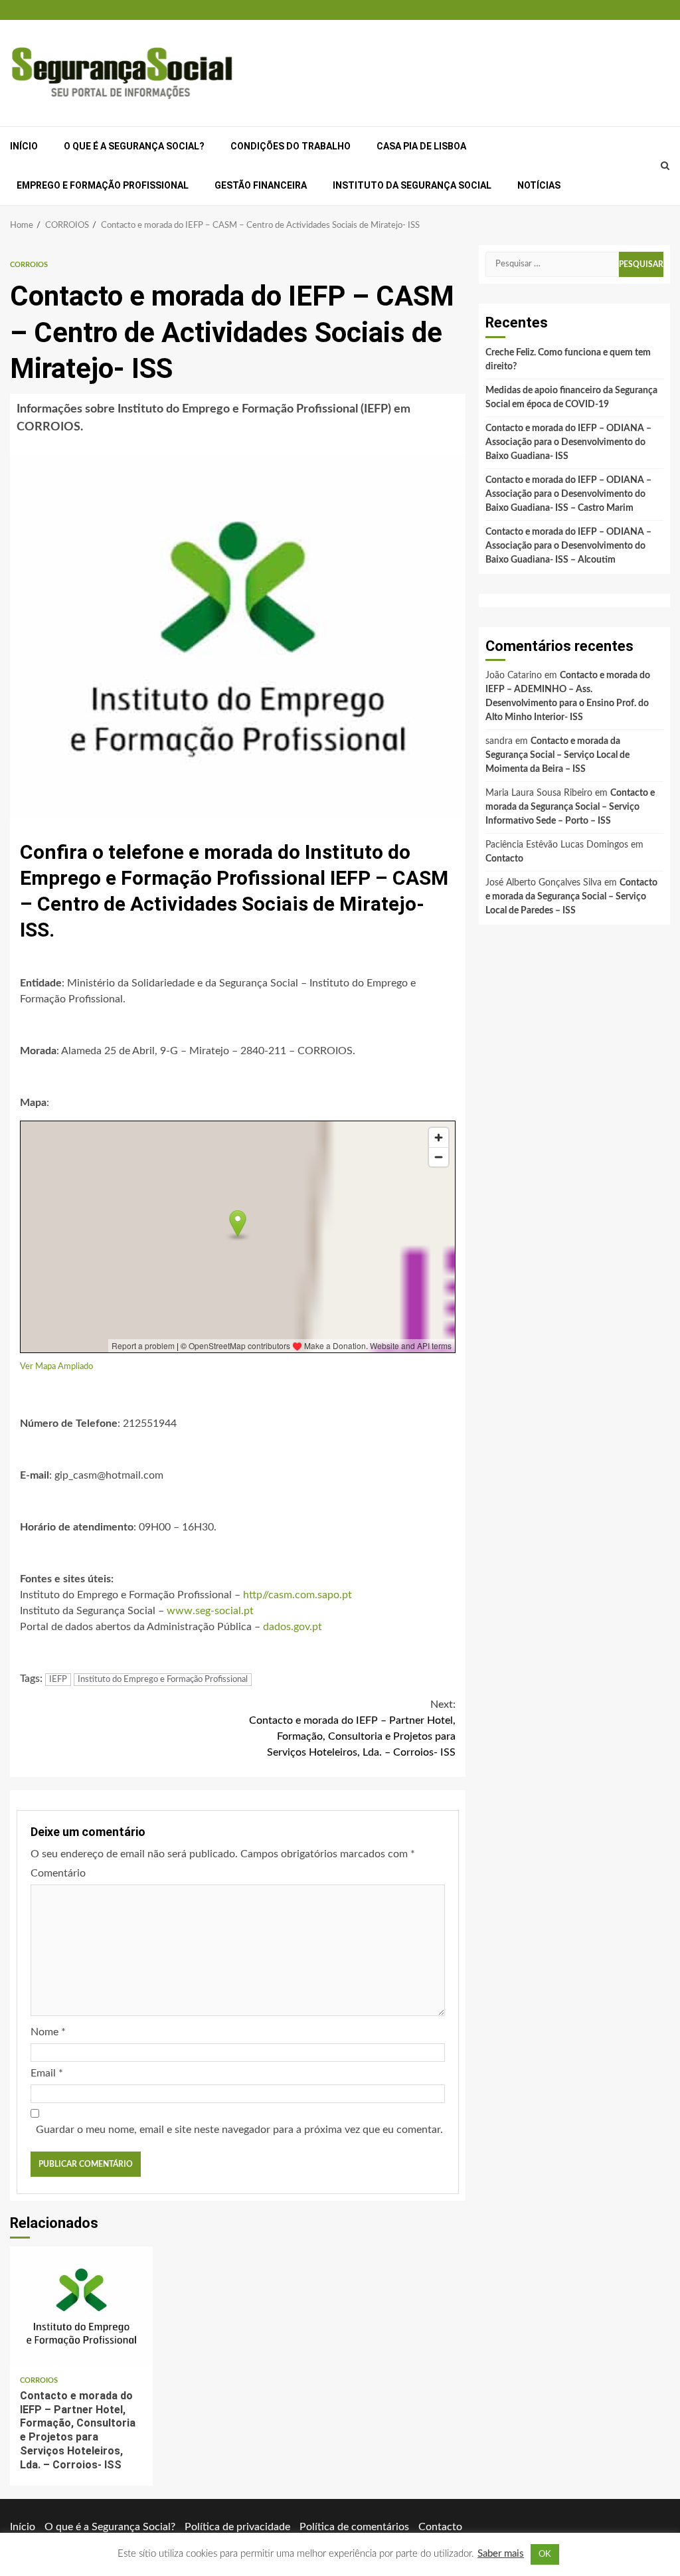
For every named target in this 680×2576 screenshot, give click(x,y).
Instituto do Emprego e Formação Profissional (163, 1680)
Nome (48, 2032)
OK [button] (545, 2554)
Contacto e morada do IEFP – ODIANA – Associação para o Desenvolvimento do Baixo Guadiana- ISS (568, 442)
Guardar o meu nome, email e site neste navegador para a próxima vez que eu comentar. (239, 2130)
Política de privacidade (237, 2527)
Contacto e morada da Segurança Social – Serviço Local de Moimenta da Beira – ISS (557, 755)
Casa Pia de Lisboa (421, 146)
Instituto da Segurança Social (412, 185)
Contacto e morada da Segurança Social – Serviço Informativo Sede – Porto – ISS (570, 807)
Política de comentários (354, 2527)
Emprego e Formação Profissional (103, 185)
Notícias (539, 185)
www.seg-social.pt (210, 1611)
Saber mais (501, 2554)
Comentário (58, 1873)
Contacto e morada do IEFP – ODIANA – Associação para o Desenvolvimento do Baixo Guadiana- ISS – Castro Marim (568, 494)
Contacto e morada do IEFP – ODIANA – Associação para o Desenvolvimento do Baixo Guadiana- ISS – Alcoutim (568, 546)
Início (24, 146)
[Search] (665, 166)
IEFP (58, 1680)
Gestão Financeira (261, 185)
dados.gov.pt (293, 1627)
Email (47, 2073)
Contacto (504, 859)
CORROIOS (29, 265)
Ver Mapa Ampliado (56, 1366)
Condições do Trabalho (291, 146)
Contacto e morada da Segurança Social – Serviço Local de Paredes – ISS (571, 897)
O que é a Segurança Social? (134, 146)
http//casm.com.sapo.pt (297, 1595)
